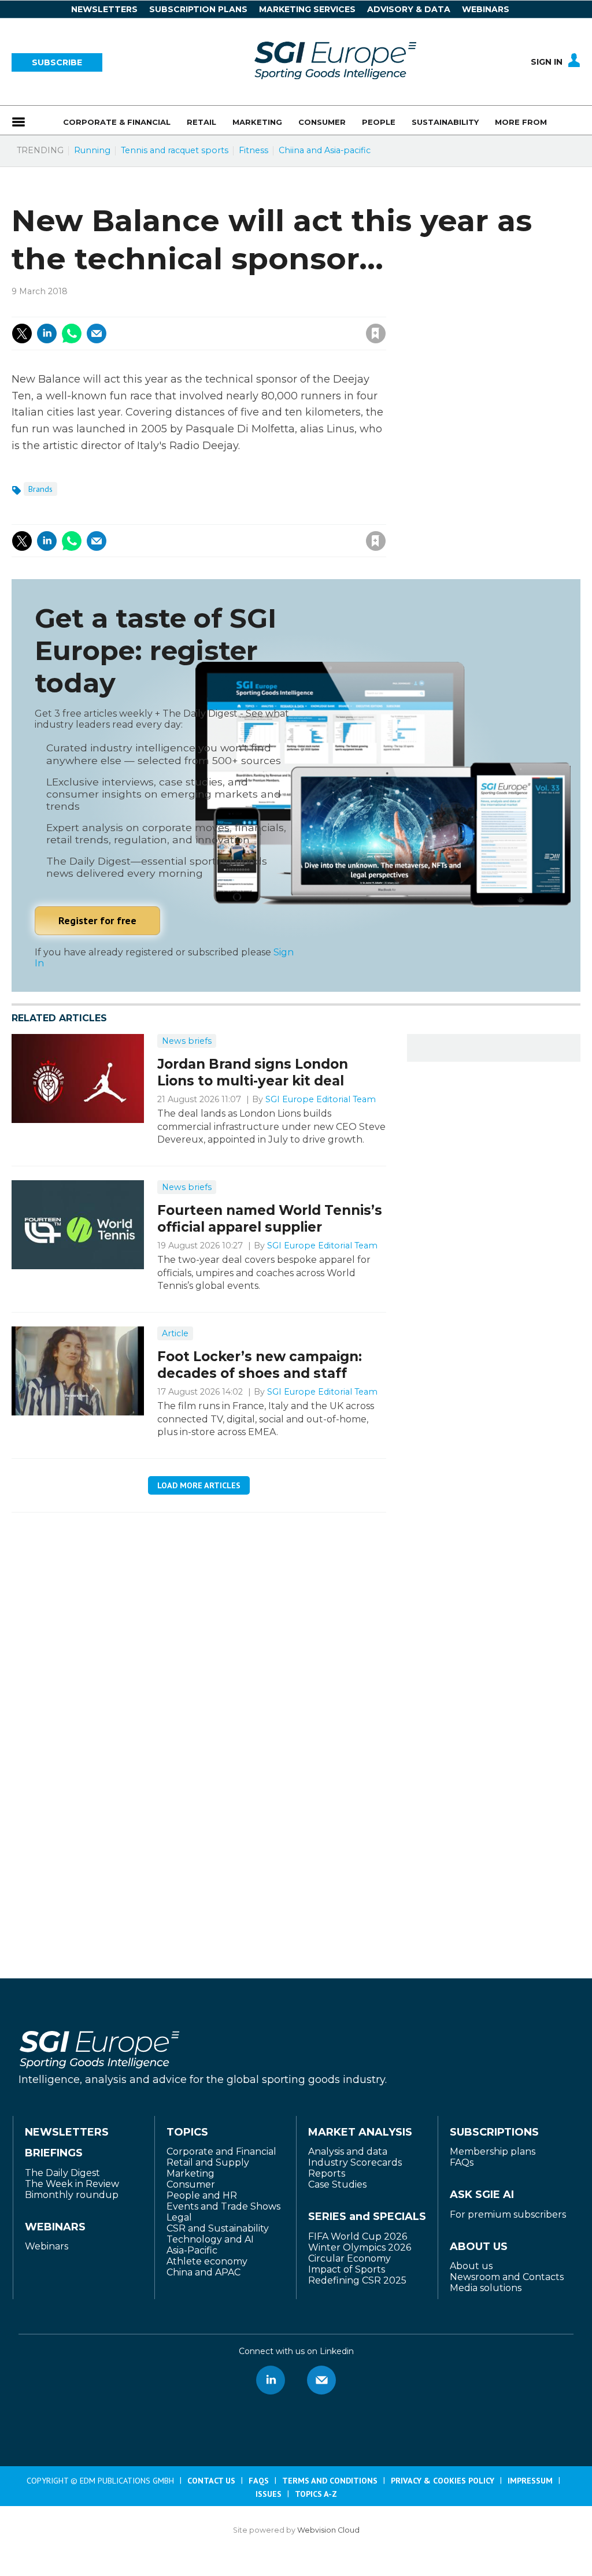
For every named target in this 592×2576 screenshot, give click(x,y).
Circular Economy (349, 2258)
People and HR (202, 2195)
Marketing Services (307, 9)
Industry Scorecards (355, 2162)
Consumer (191, 2184)
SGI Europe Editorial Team (321, 1099)
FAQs (462, 2162)
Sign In (547, 62)
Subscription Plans (198, 9)
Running (92, 150)
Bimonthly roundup (72, 2195)
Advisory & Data (409, 9)
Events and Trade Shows (223, 2206)
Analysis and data (348, 2151)
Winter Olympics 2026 (360, 2247)
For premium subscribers (508, 2214)
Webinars (486, 9)
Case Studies (337, 2184)
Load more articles (199, 1485)
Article (175, 1333)
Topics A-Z (316, 2494)
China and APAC (203, 2272)
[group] (522, 120)
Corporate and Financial (221, 2151)
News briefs (187, 1041)
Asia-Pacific (192, 2250)
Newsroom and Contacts (507, 2277)
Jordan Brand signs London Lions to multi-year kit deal (253, 1072)
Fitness (254, 150)
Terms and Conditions (330, 2481)
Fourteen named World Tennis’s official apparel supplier (270, 1219)
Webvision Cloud (328, 2530)
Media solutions (486, 2288)
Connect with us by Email (321, 2380)
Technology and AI (210, 2239)
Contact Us (211, 2481)
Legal (179, 2217)
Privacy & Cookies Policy (443, 2481)
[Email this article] (97, 333)
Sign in (221, 308)
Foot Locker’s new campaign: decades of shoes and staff (260, 1365)
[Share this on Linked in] (47, 333)
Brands (40, 489)
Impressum (530, 2481)
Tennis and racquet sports (175, 150)
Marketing (190, 2173)
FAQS (259, 2481)
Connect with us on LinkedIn (271, 2380)
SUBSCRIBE (57, 62)
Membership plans (493, 2151)
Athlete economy (207, 2261)
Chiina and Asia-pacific (325, 150)
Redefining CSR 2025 (357, 2280)
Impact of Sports (347, 2269)
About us (471, 2266)
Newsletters (104, 9)
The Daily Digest (62, 2173)
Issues (269, 2494)
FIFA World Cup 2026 (358, 2236)
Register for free (97, 920)
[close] (283, 321)
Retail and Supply (208, 2162)
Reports (327, 2173)
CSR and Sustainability (218, 2228)
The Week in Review (72, 2184)
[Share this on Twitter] (22, 333)
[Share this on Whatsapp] (72, 333)
